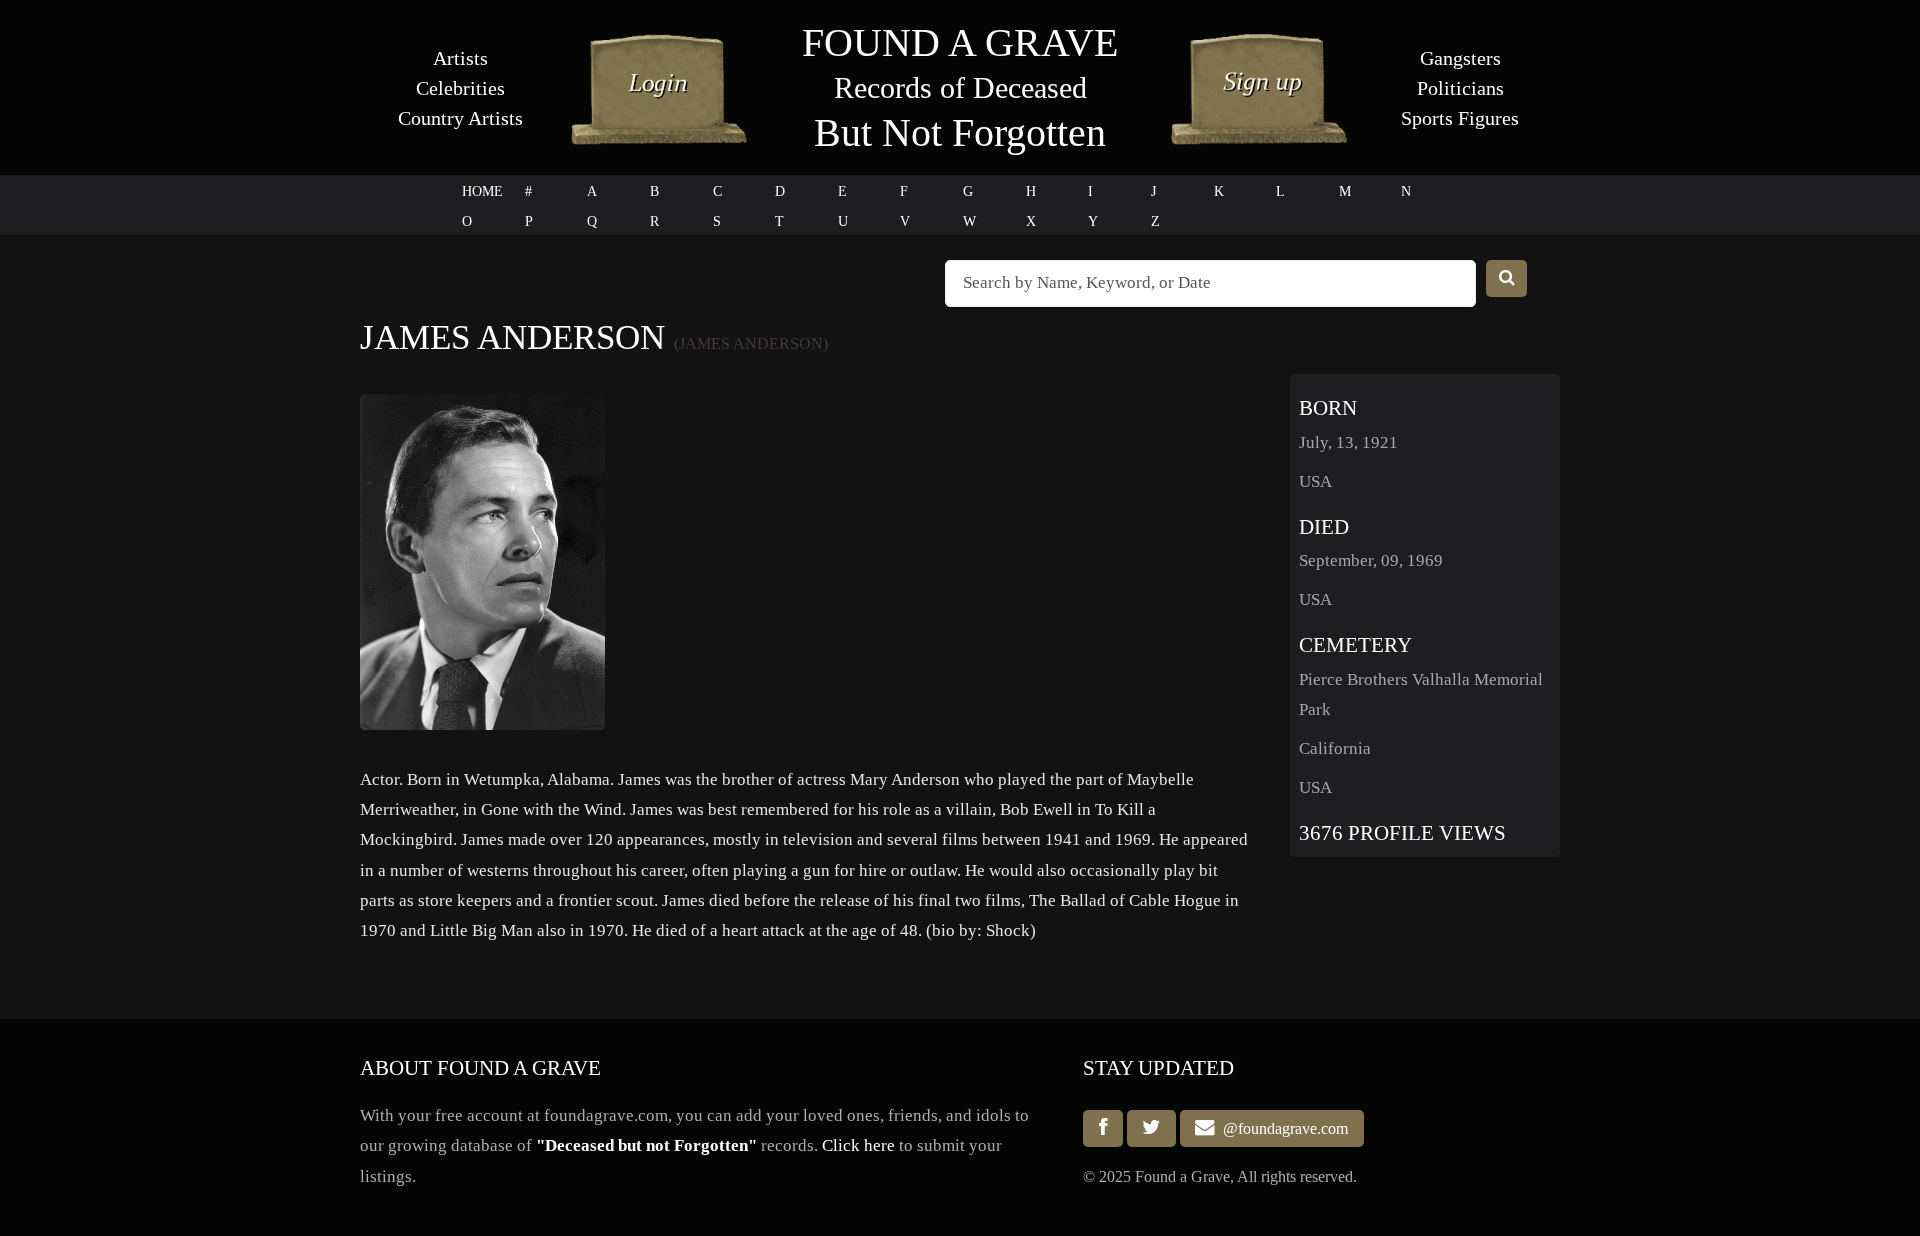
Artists (460, 58)
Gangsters (1460, 58)
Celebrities (460, 88)
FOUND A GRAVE (960, 42)
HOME (482, 191)
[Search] (1507, 278)
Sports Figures (1460, 118)
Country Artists (460, 118)
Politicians (1460, 88)
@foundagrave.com (1281, 1128)
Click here (858, 1145)
